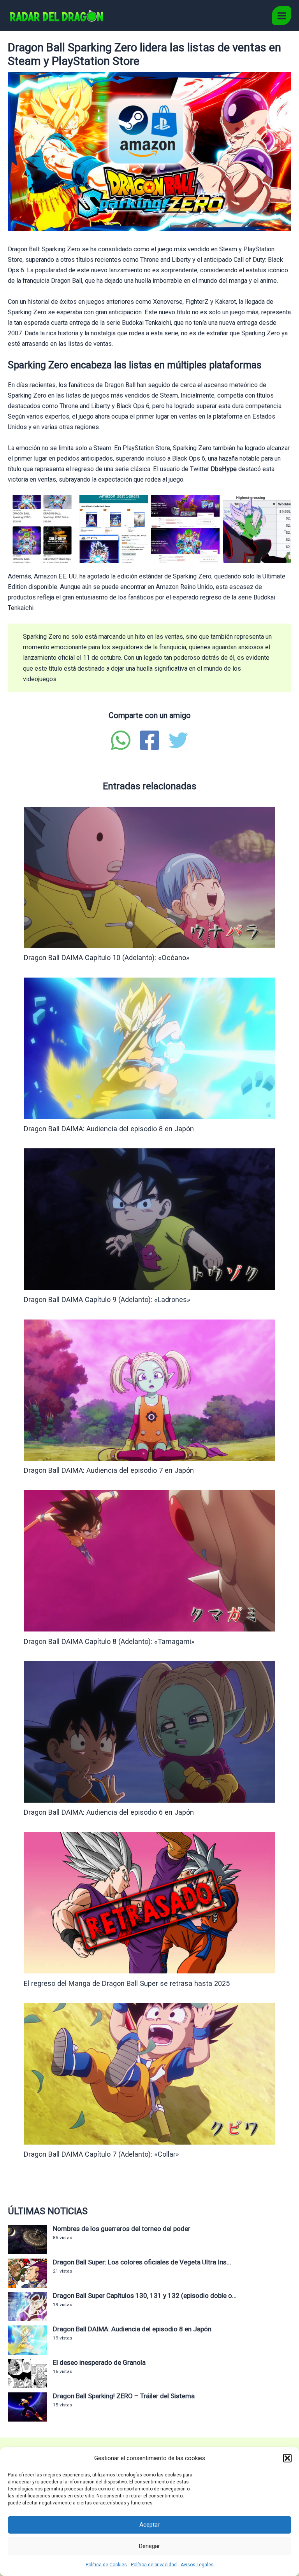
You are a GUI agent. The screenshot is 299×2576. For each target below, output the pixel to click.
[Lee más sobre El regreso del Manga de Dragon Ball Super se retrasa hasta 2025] (149, 1902)
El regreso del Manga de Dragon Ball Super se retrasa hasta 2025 (127, 1983)
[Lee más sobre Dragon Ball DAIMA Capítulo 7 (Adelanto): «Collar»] (149, 2073)
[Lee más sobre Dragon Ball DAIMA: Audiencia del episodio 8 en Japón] (149, 1048)
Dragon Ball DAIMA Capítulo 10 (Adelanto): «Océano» (107, 958)
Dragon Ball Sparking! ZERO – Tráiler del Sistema (124, 2396)
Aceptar (149, 2525)
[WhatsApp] (121, 740)
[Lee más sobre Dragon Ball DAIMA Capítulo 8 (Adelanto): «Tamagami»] (149, 1560)
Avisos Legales (197, 2565)
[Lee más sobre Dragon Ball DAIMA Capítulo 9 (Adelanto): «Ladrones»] (149, 1219)
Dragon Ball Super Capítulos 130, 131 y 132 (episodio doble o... (145, 2296)
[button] (287, 2458)
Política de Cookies (106, 2565)
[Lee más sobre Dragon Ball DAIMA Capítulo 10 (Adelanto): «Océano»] (149, 877)
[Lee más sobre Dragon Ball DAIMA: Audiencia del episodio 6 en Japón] (149, 1731)
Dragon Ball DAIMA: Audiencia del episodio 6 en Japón (109, 1812)
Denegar (149, 2546)
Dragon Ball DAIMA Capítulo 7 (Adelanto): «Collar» (101, 2154)
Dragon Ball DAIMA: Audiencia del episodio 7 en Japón (109, 1470)
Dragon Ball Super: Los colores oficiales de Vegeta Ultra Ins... (142, 2262)
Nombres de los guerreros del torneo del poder (122, 2229)
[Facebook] (149, 740)
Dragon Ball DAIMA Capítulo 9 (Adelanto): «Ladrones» (107, 1299)
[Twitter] (178, 740)
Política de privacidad (154, 2565)
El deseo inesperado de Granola (99, 2362)
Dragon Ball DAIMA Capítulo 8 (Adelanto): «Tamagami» (109, 1641)
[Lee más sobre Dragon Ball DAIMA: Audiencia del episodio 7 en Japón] (149, 1390)
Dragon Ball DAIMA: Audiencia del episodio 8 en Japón (109, 1129)
